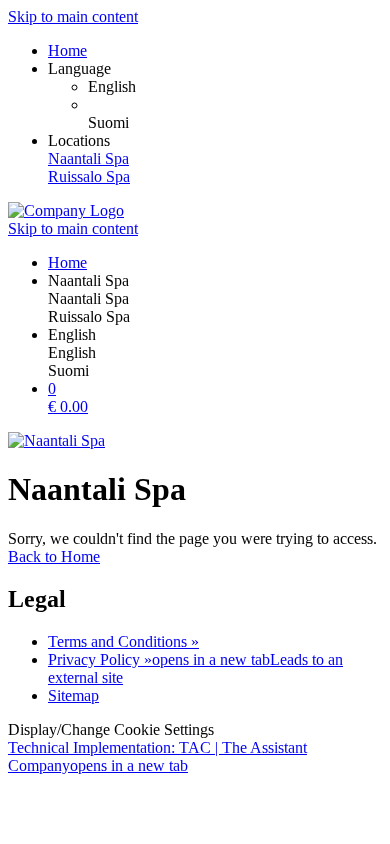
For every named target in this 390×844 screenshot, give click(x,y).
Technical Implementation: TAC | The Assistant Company (157, 756)
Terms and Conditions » (123, 641)
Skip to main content (73, 16)
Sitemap (73, 695)
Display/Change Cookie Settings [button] (111, 729)
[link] (235, 87)
